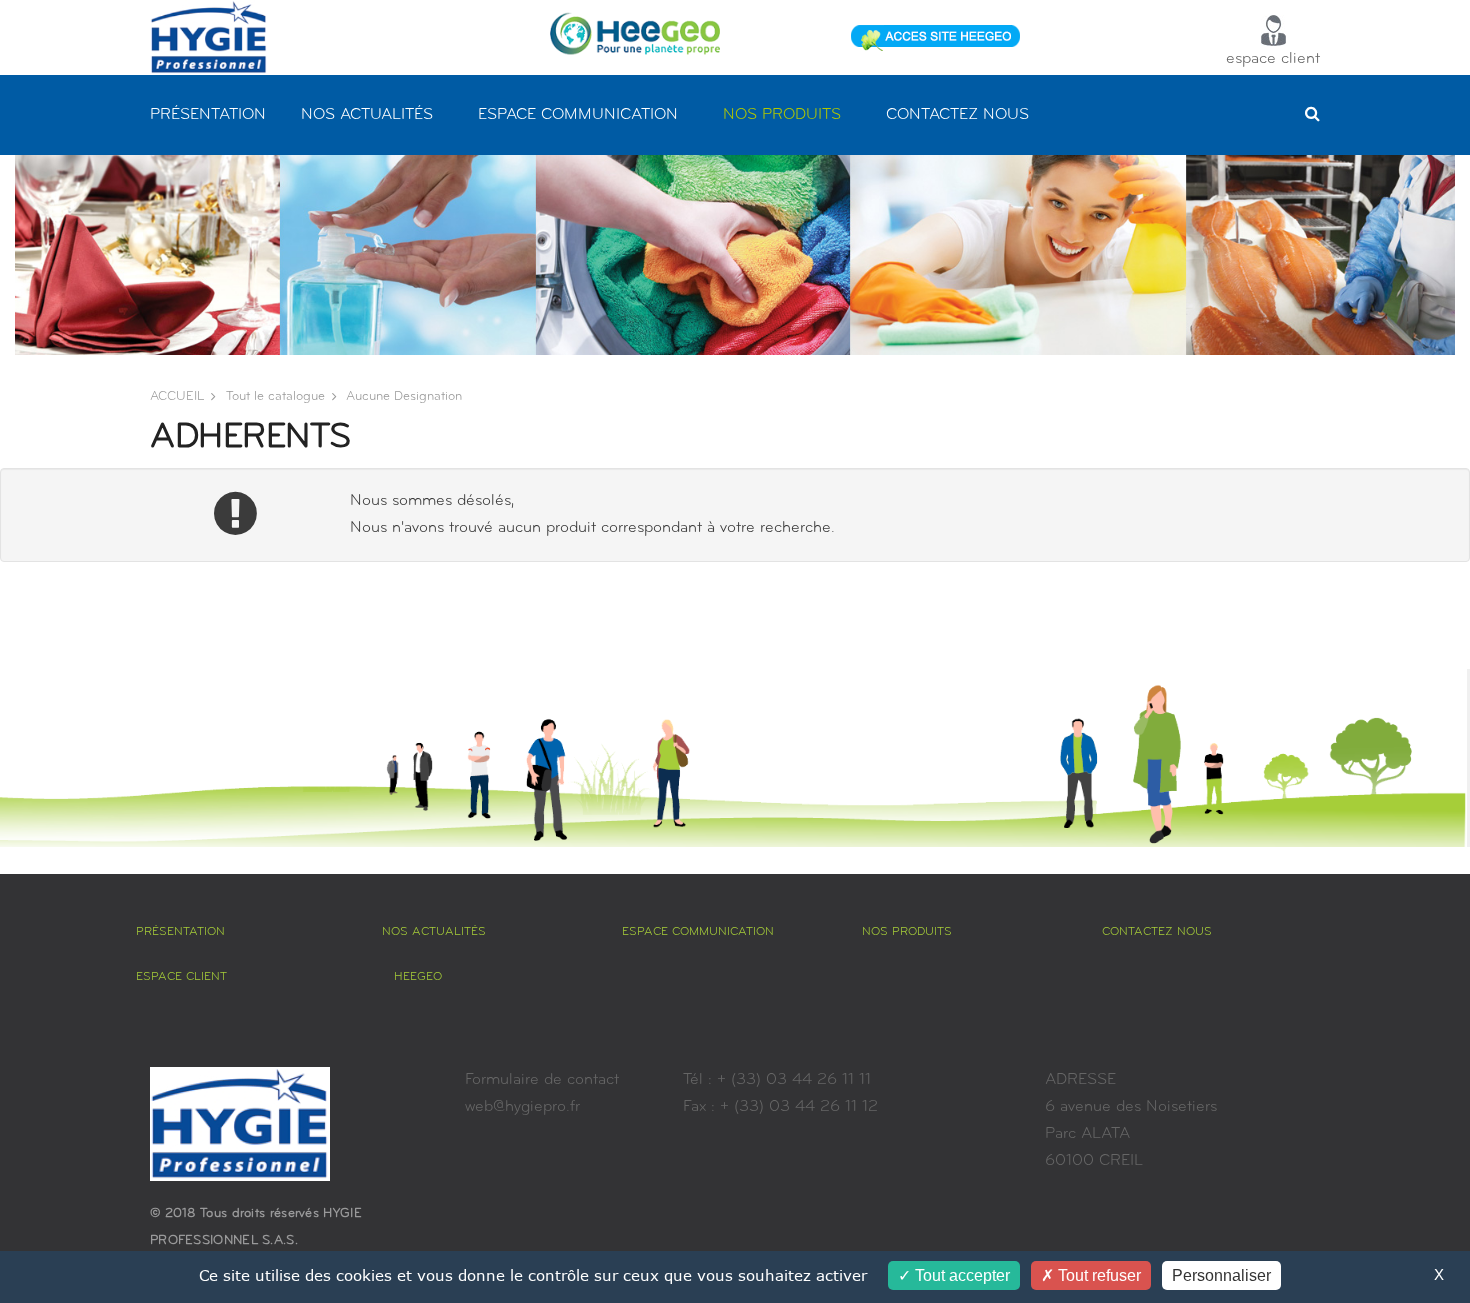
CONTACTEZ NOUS (957, 115)
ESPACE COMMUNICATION (578, 115)
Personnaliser (1221, 1275)
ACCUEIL (177, 396)
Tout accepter (960, 1275)
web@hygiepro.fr (522, 1107)
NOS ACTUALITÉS (367, 115)
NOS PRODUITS (782, 115)
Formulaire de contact (542, 1080)
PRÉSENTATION (208, 115)
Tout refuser (1097, 1275)
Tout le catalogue (275, 396)
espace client (1273, 59)
